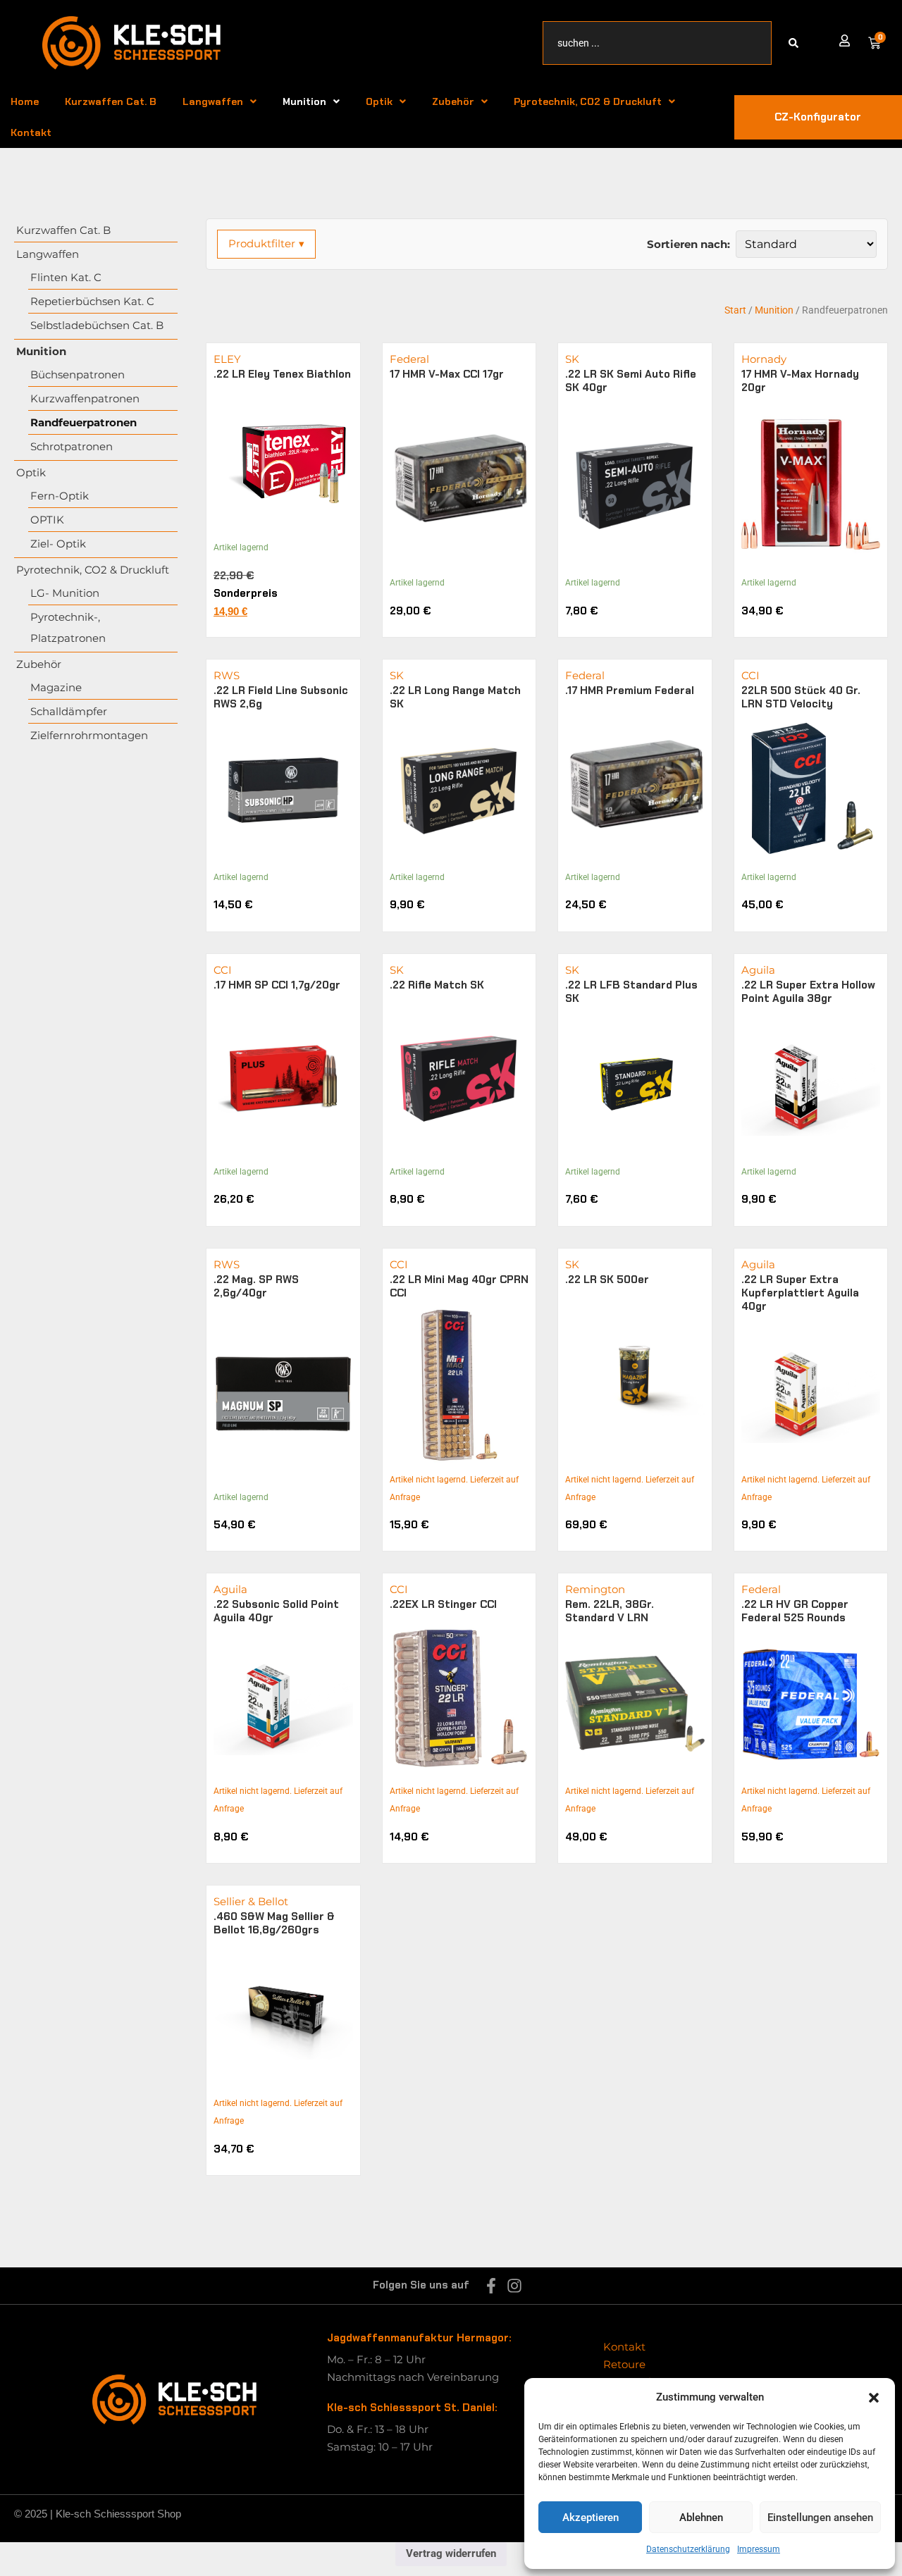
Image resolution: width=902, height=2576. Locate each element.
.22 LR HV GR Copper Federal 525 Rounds (795, 1611)
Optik (379, 101)
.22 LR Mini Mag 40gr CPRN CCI (459, 1286)
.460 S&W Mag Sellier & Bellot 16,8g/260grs (274, 1923)
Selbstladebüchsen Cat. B (97, 325)
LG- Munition (65, 593)
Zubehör (453, 101)
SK (572, 359)
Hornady (764, 359)
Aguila (758, 970)
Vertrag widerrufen (451, 2553)
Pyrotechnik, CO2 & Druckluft (588, 101)
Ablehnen (701, 2518)
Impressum (759, 2549)
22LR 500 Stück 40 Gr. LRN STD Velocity (801, 697)
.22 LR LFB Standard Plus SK (631, 992)
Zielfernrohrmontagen (89, 735)
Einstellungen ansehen (820, 2518)
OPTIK (47, 520)
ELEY (227, 359)
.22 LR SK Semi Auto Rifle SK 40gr (631, 381)
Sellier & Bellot (251, 1901)
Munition (304, 101)
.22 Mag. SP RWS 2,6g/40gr (256, 1286)
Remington (595, 1589)
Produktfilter (266, 243)
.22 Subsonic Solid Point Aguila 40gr (276, 1611)
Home (25, 101)
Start (735, 310)
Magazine (56, 687)
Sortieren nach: (688, 244)
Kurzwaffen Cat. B (111, 101)
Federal (409, 359)
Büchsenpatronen (78, 374)
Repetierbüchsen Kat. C (92, 301)
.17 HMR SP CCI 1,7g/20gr (277, 985)
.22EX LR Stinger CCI (443, 1604)
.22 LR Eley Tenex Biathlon (282, 374)
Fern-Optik (60, 496)
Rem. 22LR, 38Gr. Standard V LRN (610, 1611)
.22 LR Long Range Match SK (455, 697)
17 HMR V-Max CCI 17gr (447, 374)
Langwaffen (213, 101)
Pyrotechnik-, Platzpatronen (68, 627)
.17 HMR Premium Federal (630, 691)
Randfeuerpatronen (84, 422)
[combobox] (657, 43)
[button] (874, 2398)
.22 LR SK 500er (607, 1280)
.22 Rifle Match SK (437, 985)
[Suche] (796, 43)
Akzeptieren (591, 2518)
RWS (227, 675)
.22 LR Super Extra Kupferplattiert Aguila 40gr (800, 1293)
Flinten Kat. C (66, 277)
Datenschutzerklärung (688, 2549)
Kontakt (31, 132)
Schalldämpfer (69, 711)
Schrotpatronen (72, 446)
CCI (750, 675)
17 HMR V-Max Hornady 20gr (800, 381)
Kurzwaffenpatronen (85, 398)
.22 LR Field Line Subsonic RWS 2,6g (281, 697)
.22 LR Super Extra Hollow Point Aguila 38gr (808, 992)
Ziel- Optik (58, 544)
